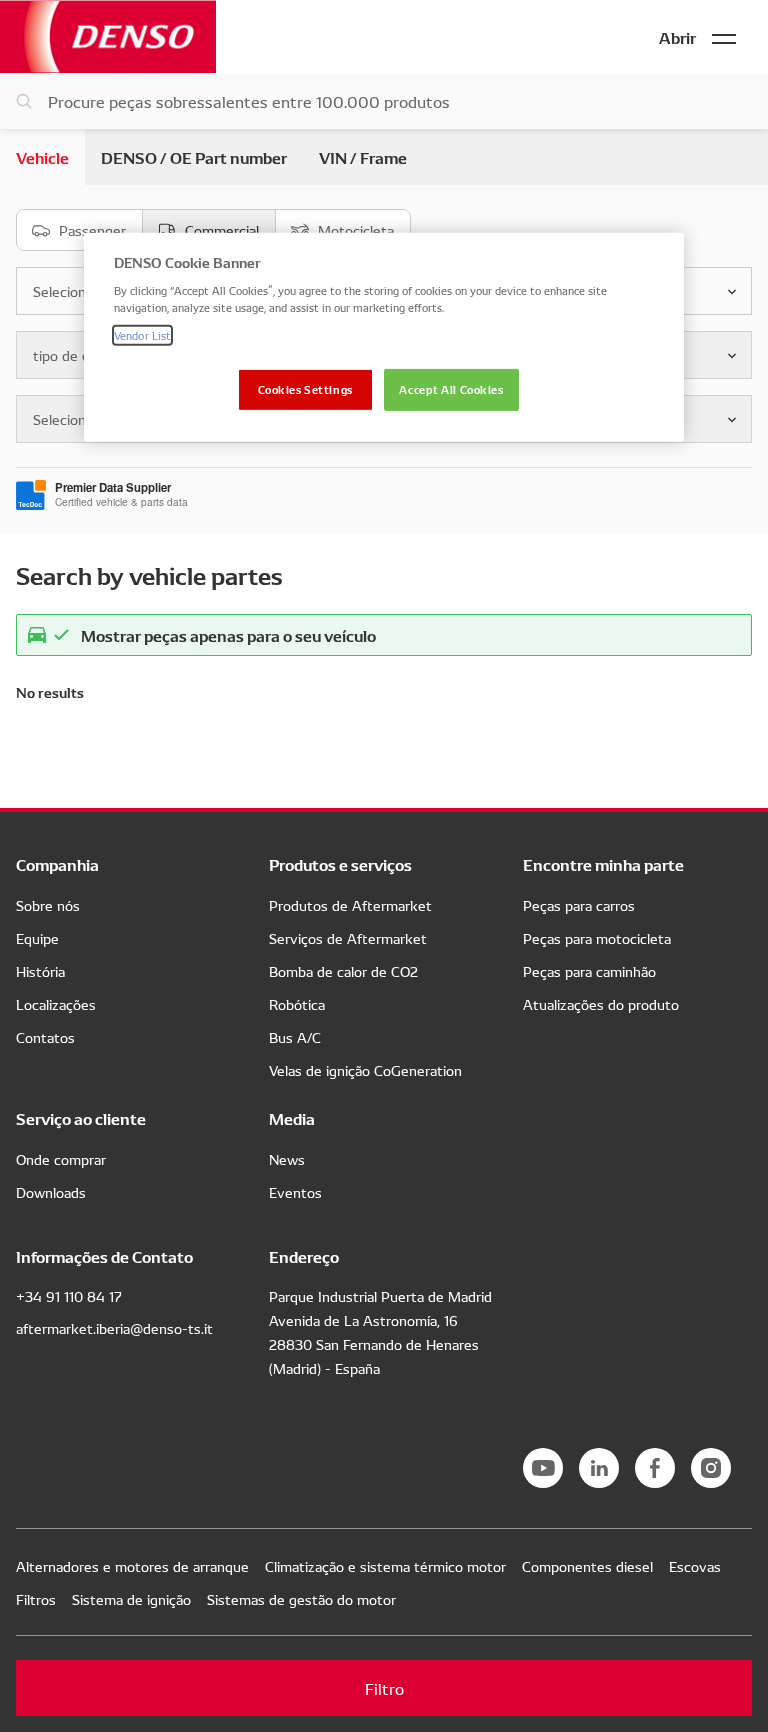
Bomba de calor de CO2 (343, 971)
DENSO (108, 36)
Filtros (36, 1599)
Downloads (51, 1192)
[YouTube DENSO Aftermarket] (543, 1468)
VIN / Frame (363, 156)
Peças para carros (579, 905)
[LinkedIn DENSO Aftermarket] (599, 1468)
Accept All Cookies (451, 388)
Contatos (45, 1037)
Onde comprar (61, 1159)
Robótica (297, 1004)
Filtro (384, 1688)
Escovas (695, 1566)
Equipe (37, 938)
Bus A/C (295, 1037)
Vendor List (142, 334)
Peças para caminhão (589, 971)
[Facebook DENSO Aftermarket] (655, 1468)
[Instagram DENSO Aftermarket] (711, 1468)
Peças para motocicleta (597, 938)
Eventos (295, 1192)
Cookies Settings (305, 388)
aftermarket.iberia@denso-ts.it (114, 1328)
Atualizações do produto (601, 1004)
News (287, 1159)
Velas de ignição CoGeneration (365, 1070)
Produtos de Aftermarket (350, 905)
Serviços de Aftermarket (348, 938)
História (40, 971)
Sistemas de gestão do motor (301, 1599)
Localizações (56, 1004)
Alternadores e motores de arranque (132, 1566)
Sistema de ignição (131, 1599)
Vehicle (42, 156)
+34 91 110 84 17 (69, 1296)
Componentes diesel (587, 1566)
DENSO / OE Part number (194, 156)
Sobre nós (48, 905)
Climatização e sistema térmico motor (385, 1566)
